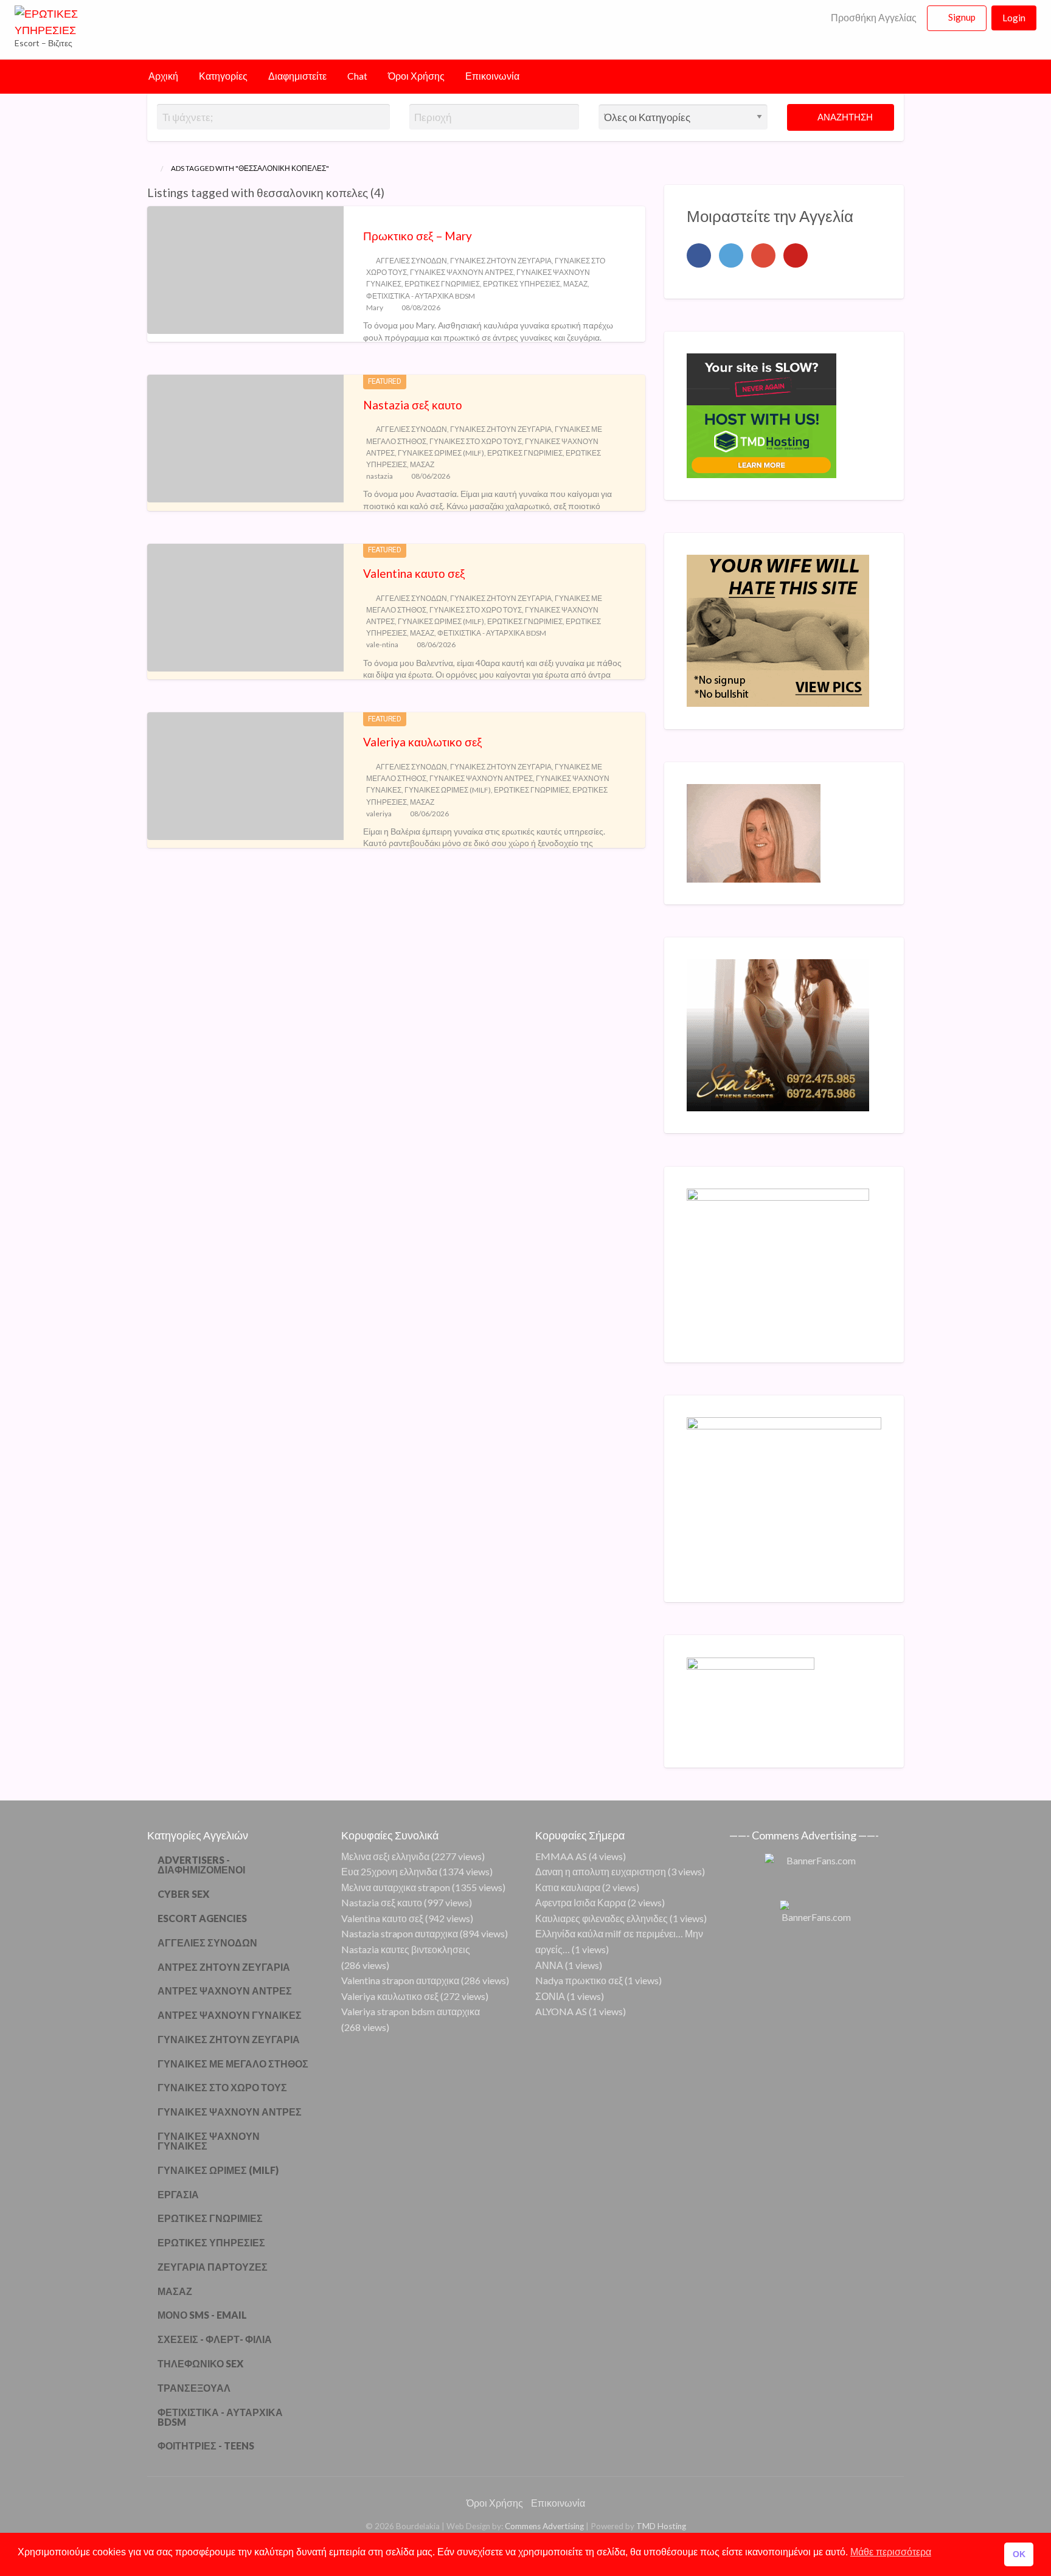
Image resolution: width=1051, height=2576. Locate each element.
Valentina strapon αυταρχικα (400, 1980)
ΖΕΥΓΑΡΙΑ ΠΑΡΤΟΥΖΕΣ (213, 2267)
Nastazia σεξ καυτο (413, 405)
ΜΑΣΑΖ (575, 284)
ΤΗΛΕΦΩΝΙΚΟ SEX (200, 2363)
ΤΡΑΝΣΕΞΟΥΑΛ (194, 2388)
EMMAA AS (561, 1856)
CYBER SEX (183, 1894)
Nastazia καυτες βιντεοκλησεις (406, 1949)
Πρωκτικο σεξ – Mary (418, 236)
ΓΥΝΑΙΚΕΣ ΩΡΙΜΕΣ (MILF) (441, 453)
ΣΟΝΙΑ (550, 1996)
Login (1014, 18)
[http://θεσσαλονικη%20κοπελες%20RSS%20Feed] (390, 193)
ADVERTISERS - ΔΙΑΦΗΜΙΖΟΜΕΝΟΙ (201, 1865)
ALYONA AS (561, 2011)
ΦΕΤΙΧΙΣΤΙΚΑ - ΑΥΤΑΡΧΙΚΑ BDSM (421, 296)
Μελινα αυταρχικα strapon (396, 1887)
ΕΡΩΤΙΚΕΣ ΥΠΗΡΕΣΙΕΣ (522, 284)
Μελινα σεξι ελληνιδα (385, 1856)
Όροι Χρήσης (416, 76)
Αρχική (163, 76)
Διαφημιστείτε (297, 76)
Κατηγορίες (223, 76)
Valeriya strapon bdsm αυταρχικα (411, 2011)
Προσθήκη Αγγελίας (873, 18)
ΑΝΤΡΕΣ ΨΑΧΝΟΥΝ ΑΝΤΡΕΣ (225, 1991)
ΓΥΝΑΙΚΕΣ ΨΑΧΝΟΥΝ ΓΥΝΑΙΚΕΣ (209, 2141)
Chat (357, 76)
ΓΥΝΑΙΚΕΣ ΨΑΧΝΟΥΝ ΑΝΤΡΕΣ (462, 272)
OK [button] (1019, 2554)
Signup (962, 17)
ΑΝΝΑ (549, 1965)
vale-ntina (382, 644)
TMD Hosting (661, 2526)
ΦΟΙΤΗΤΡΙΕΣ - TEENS (206, 2446)
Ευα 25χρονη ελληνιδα (389, 1871)
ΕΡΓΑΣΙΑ (178, 2194)
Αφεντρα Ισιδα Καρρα (581, 1902)
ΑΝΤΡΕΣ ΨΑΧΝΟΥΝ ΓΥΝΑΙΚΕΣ (230, 2015)
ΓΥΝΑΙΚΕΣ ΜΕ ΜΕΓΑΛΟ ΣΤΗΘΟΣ (233, 2064)
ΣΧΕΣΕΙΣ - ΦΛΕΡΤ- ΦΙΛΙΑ (215, 2339)
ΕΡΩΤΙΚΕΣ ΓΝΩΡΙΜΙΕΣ (442, 284)
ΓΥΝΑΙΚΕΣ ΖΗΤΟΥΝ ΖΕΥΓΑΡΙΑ (501, 261)
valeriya (379, 814)
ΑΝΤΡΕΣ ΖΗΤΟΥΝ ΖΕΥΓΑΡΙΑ (224, 1967)
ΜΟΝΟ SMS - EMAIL (202, 2315)
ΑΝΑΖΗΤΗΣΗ (844, 117)
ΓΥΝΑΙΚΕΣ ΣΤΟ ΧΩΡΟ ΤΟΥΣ (476, 441)
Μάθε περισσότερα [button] (891, 2552)
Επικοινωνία (492, 76)
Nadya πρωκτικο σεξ (579, 1980)
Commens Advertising (544, 2526)
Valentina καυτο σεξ (414, 573)
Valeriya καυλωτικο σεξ (423, 742)
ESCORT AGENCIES (202, 1918)
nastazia (380, 476)
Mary (375, 307)
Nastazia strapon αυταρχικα (400, 1933)
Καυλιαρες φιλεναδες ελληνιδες (602, 1918)
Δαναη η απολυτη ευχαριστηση (601, 1871)
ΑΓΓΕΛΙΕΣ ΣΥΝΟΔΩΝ (411, 261)
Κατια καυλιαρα (568, 1887)
